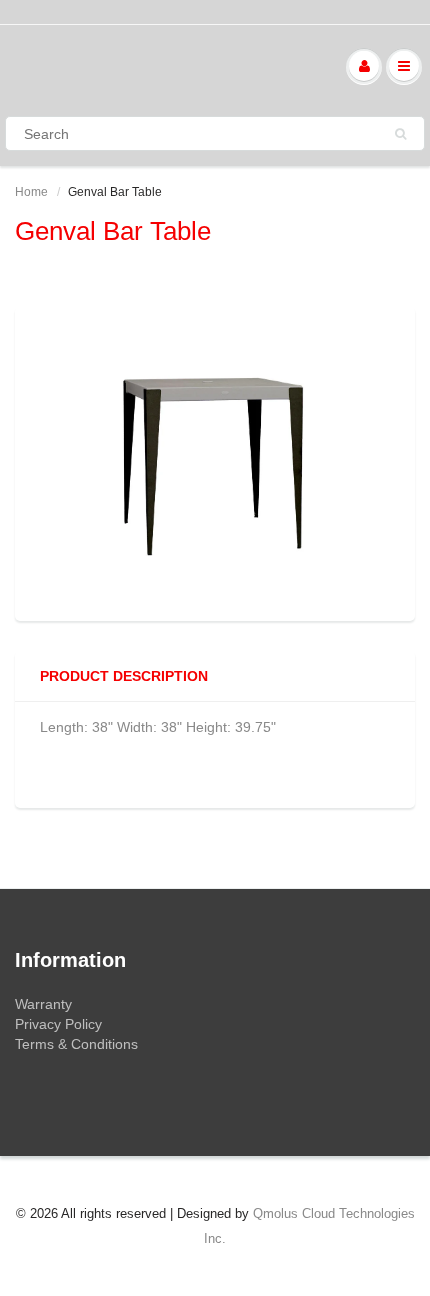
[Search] (400, 134)
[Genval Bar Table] (215, 461)
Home (31, 192)
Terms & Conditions (76, 1044)
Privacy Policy (58, 1024)
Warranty (43, 1004)
